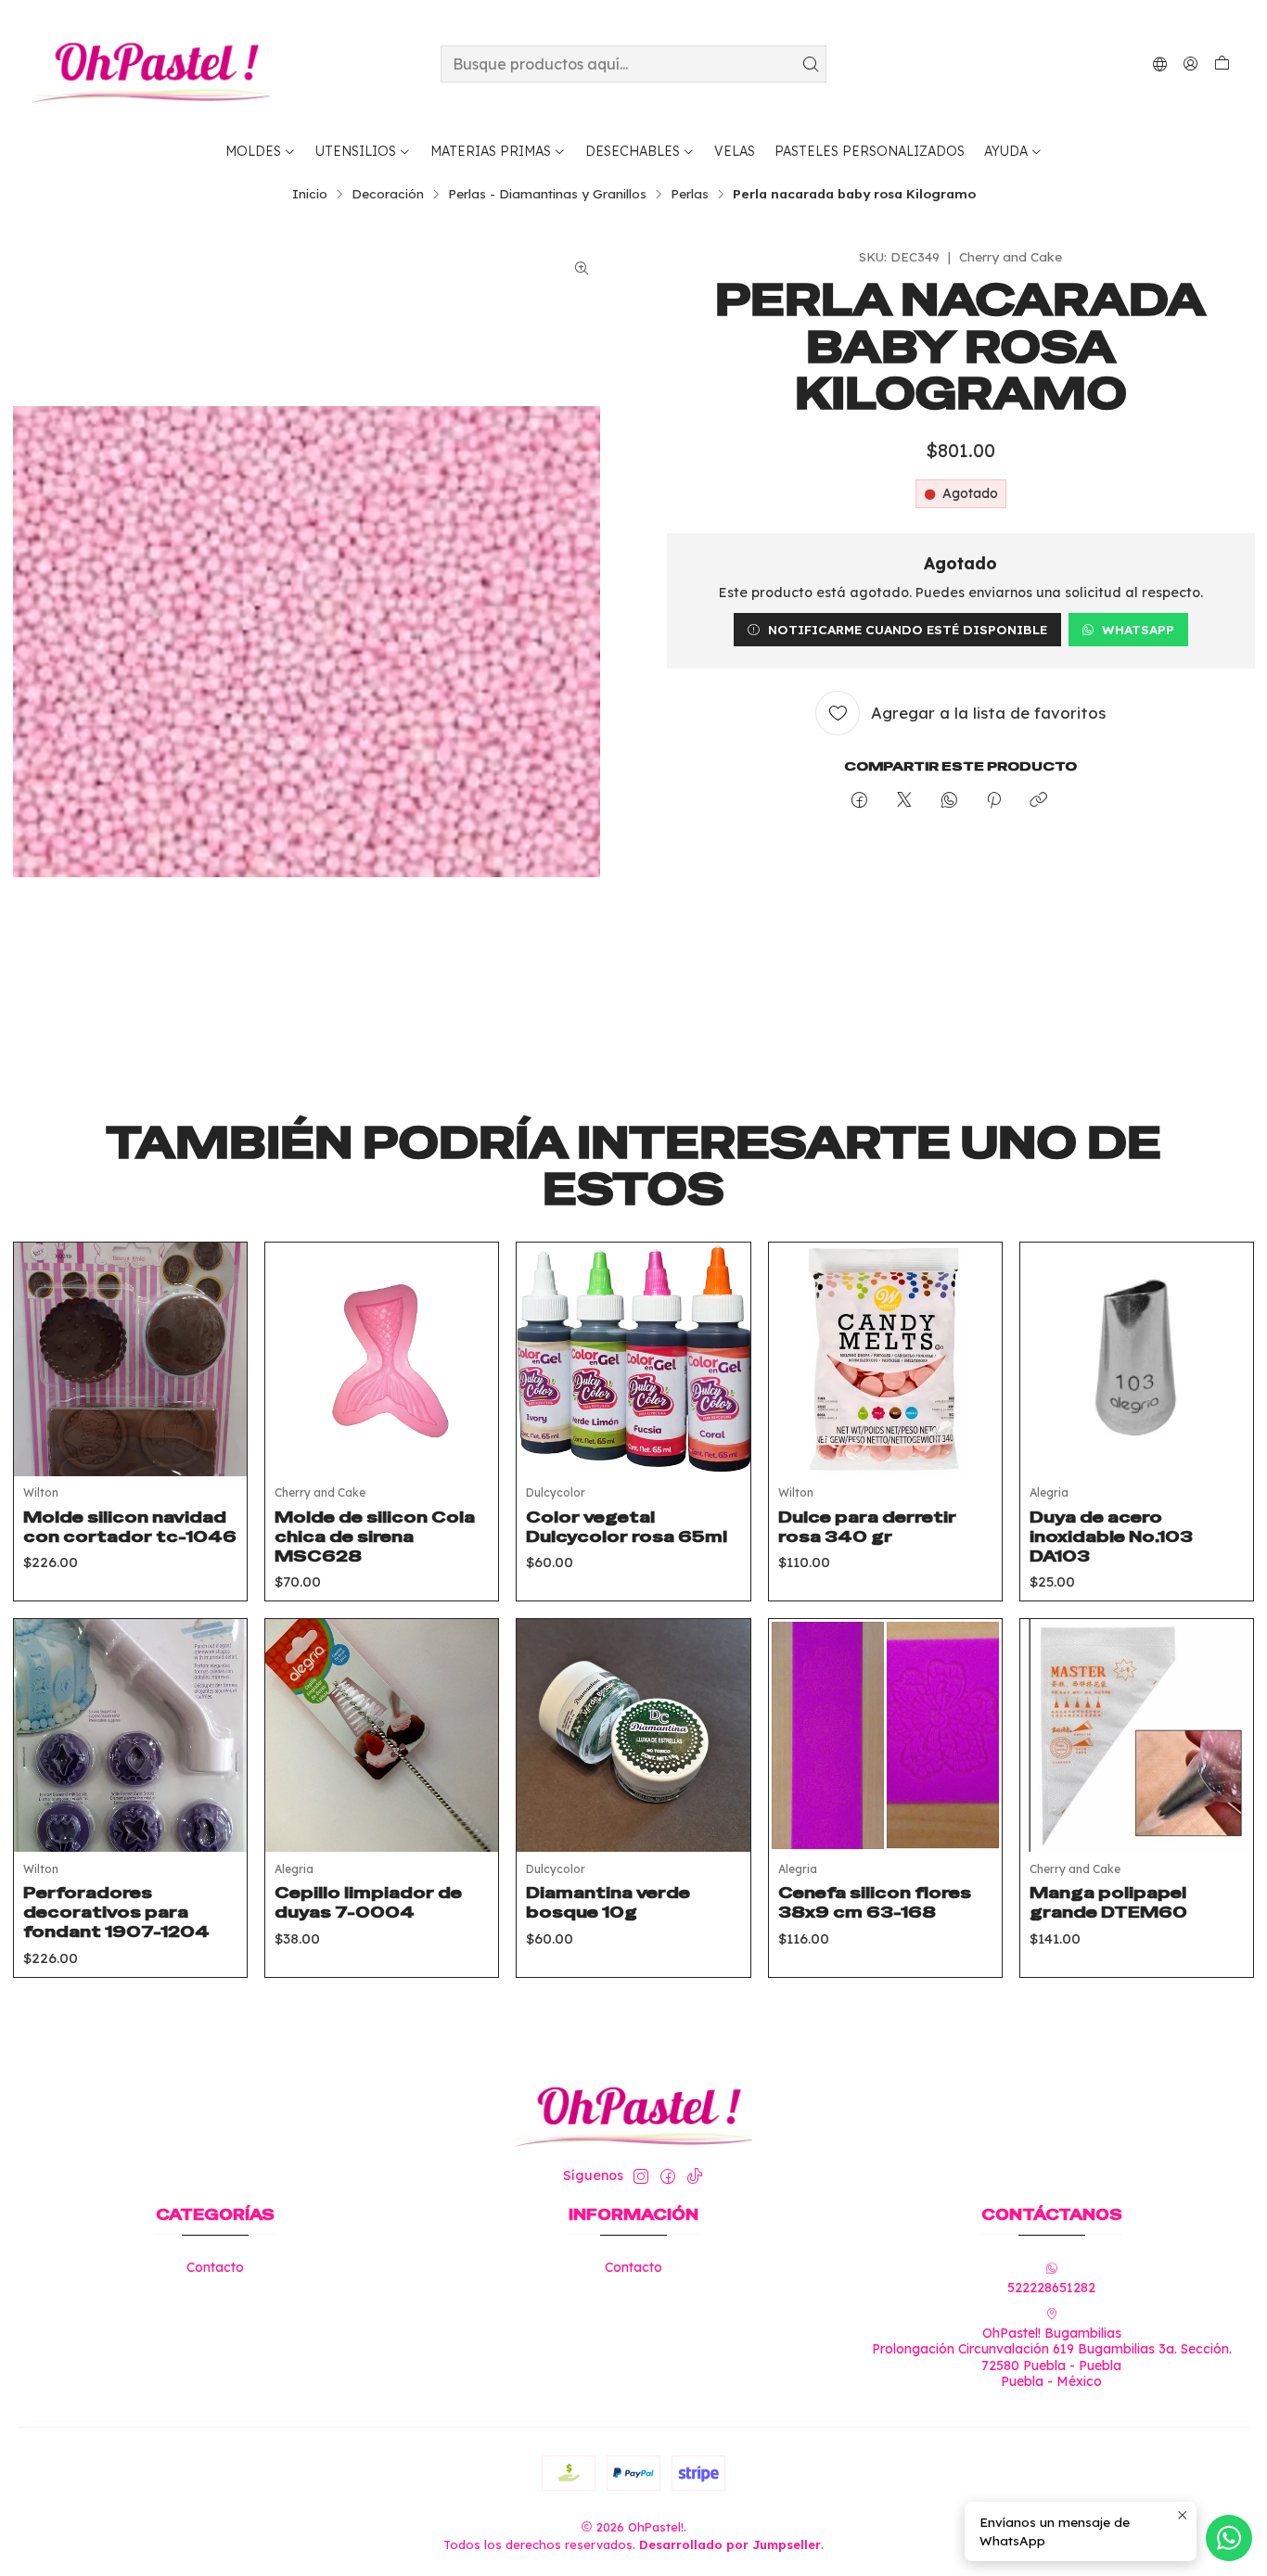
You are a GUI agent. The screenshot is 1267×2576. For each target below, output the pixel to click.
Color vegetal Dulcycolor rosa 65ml (627, 1527)
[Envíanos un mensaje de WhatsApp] (1229, 2538)
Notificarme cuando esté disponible (908, 629)
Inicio (310, 194)
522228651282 (1051, 2288)
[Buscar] (811, 64)
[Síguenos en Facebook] (668, 2176)
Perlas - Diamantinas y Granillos (547, 194)
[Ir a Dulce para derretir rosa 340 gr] (885, 1359)
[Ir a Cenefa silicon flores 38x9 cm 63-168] (885, 1735)
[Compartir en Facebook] (859, 801)
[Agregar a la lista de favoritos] (219, 1336)
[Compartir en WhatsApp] (949, 801)
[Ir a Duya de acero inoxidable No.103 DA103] (1137, 1359)
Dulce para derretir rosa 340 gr (867, 1527)
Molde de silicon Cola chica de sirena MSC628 (375, 1537)
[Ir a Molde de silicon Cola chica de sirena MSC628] (382, 1359)
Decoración (388, 194)
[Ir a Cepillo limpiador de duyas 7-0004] (382, 1735)
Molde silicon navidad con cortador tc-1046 (130, 1527)
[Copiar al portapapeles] (1038, 801)
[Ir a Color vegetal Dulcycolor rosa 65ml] (633, 1359)
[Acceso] (1190, 64)
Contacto (215, 2267)
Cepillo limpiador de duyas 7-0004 (368, 1902)
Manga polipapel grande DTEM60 (1108, 1902)
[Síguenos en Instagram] (641, 2176)
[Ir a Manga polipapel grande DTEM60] (1137, 1735)
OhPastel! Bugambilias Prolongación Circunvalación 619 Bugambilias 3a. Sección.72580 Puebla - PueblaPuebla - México (1052, 2358)
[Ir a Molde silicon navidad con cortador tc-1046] (130, 1359)
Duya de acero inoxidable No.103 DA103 (1111, 1537)
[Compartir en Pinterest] (994, 801)
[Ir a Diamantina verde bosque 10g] (633, 1735)
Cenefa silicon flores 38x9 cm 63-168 (875, 1902)
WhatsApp (1138, 629)
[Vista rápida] (219, 1383)
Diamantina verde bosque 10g (608, 1902)
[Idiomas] (1160, 64)
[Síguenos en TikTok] (695, 2176)
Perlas (690, 194)
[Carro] (1222, 64)
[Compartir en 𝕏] (904, 801)
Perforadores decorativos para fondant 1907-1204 (116, 1912)
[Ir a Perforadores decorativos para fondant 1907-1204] (130, 1735)
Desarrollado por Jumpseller (730, 2544)
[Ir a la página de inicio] (151, 64)
